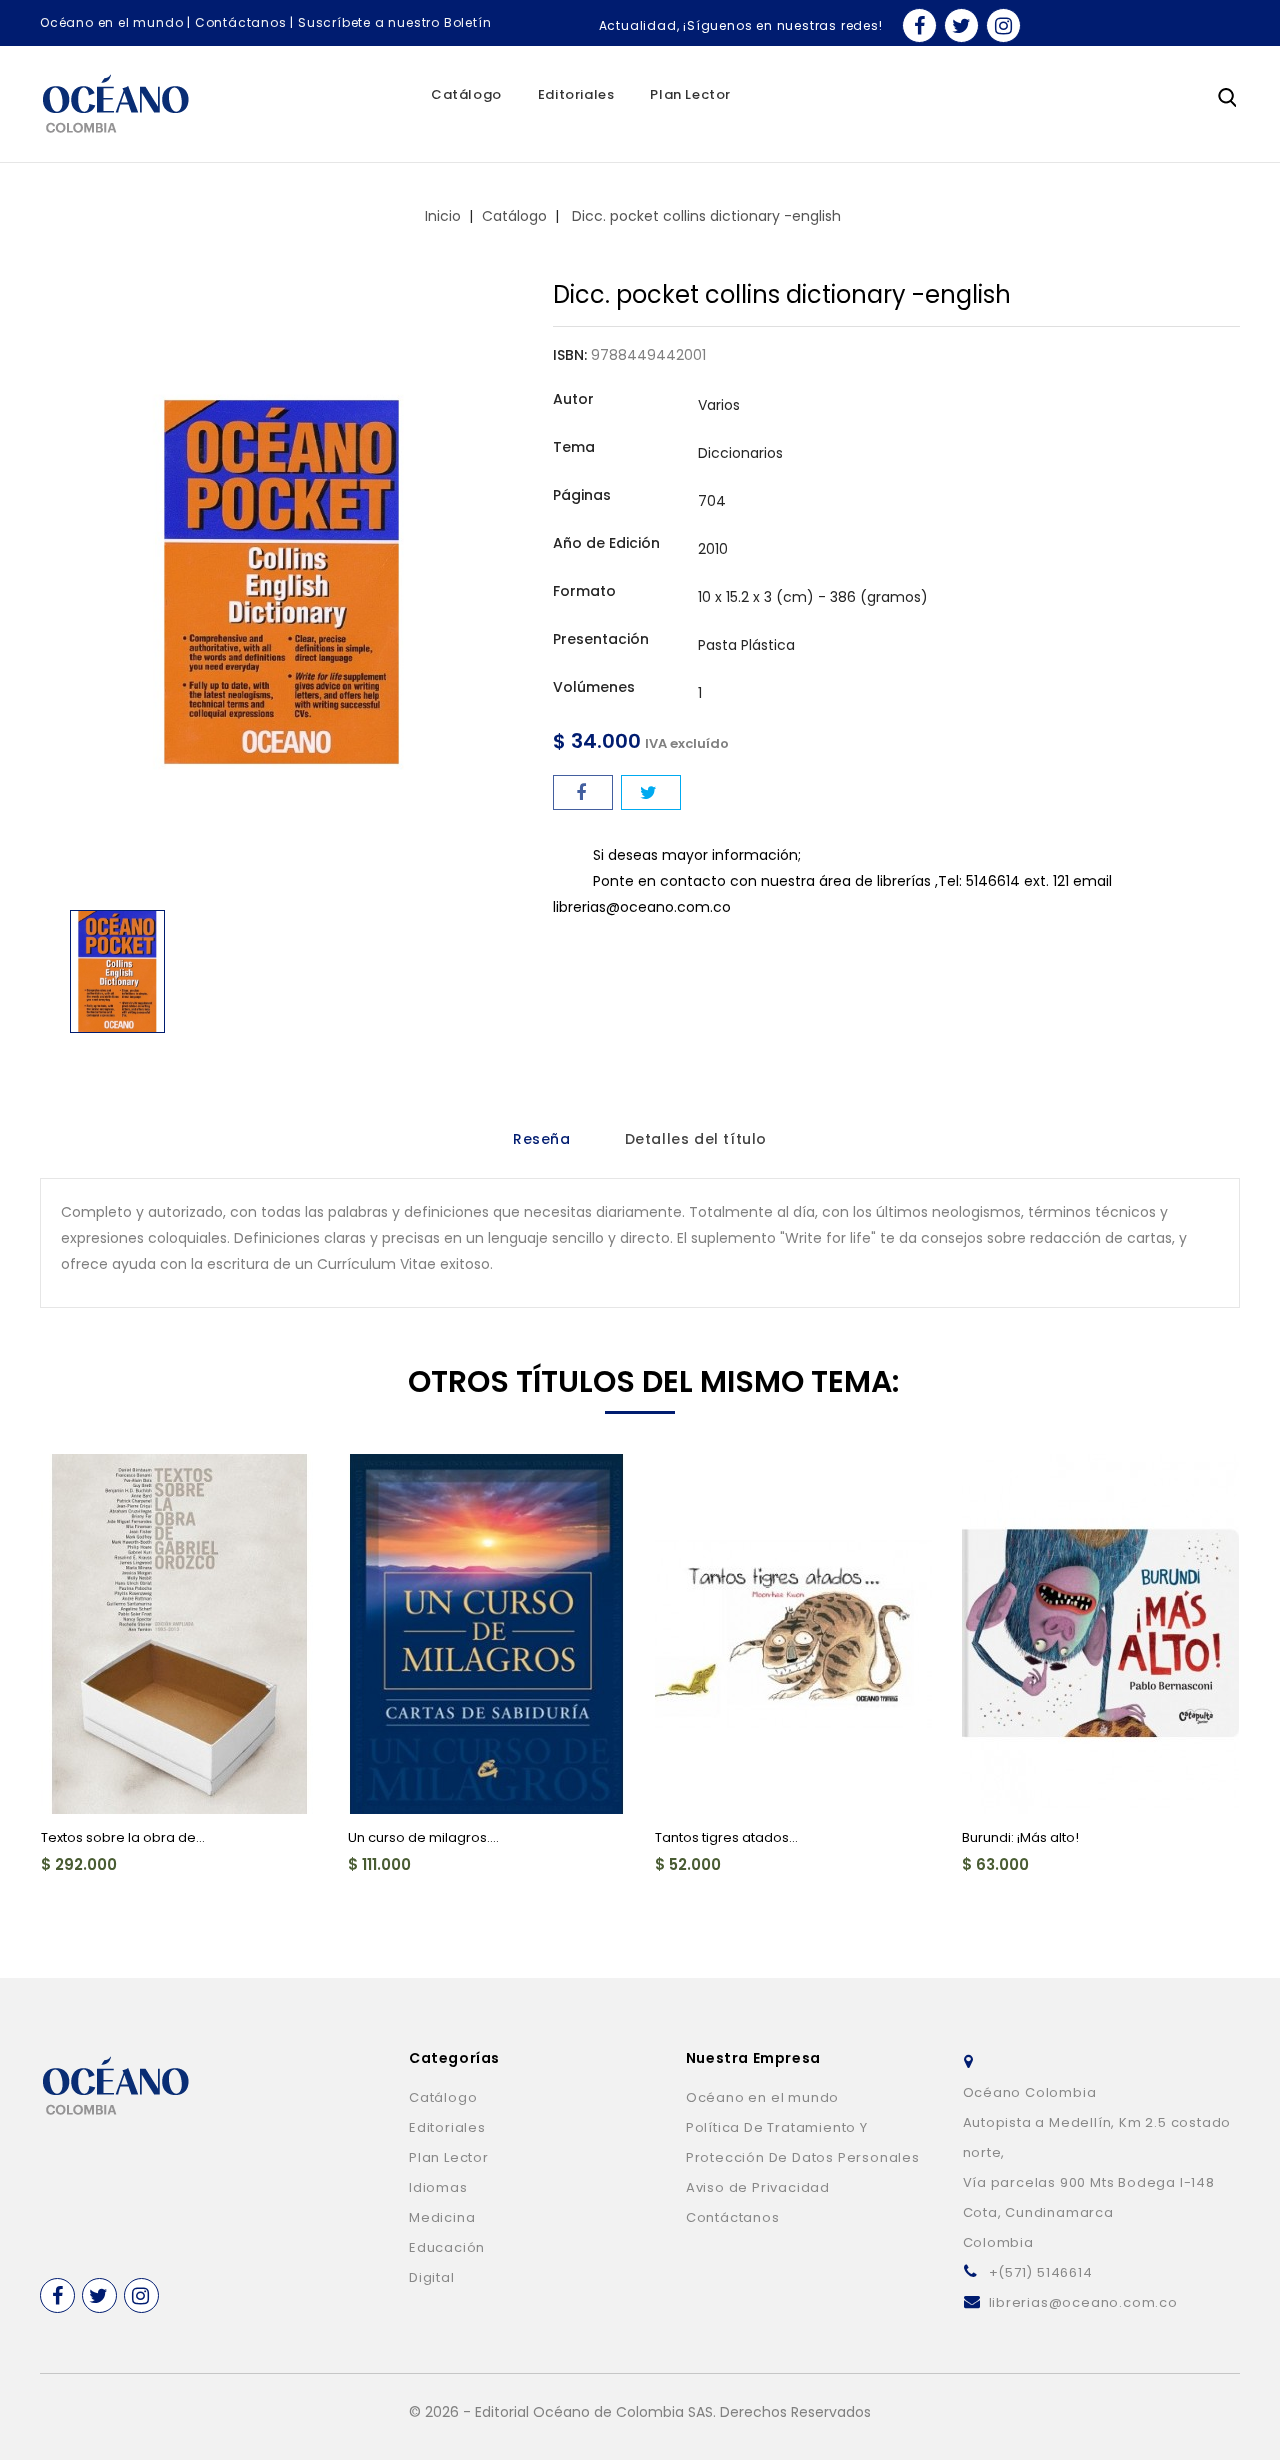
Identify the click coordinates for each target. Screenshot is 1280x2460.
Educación (447, 2247)
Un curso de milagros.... (423, 1837)
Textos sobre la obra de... (123, 1837)
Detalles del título (696, 1139)
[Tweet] (651, 792)
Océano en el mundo (111, 22)
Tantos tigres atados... (726, 1837)
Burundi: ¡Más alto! (1020, 1837)
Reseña (542, 1139)
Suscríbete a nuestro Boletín (394, 22)
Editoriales (576, 94)
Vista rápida (68, 1481)
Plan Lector (690, 94)
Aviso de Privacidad (758, 2187)
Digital (432, 2277)
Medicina (442, 2217)
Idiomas (438, 2187)
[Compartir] (583, 792)
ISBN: (570, 355)
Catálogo (466, 94)
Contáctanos (241, 22)
